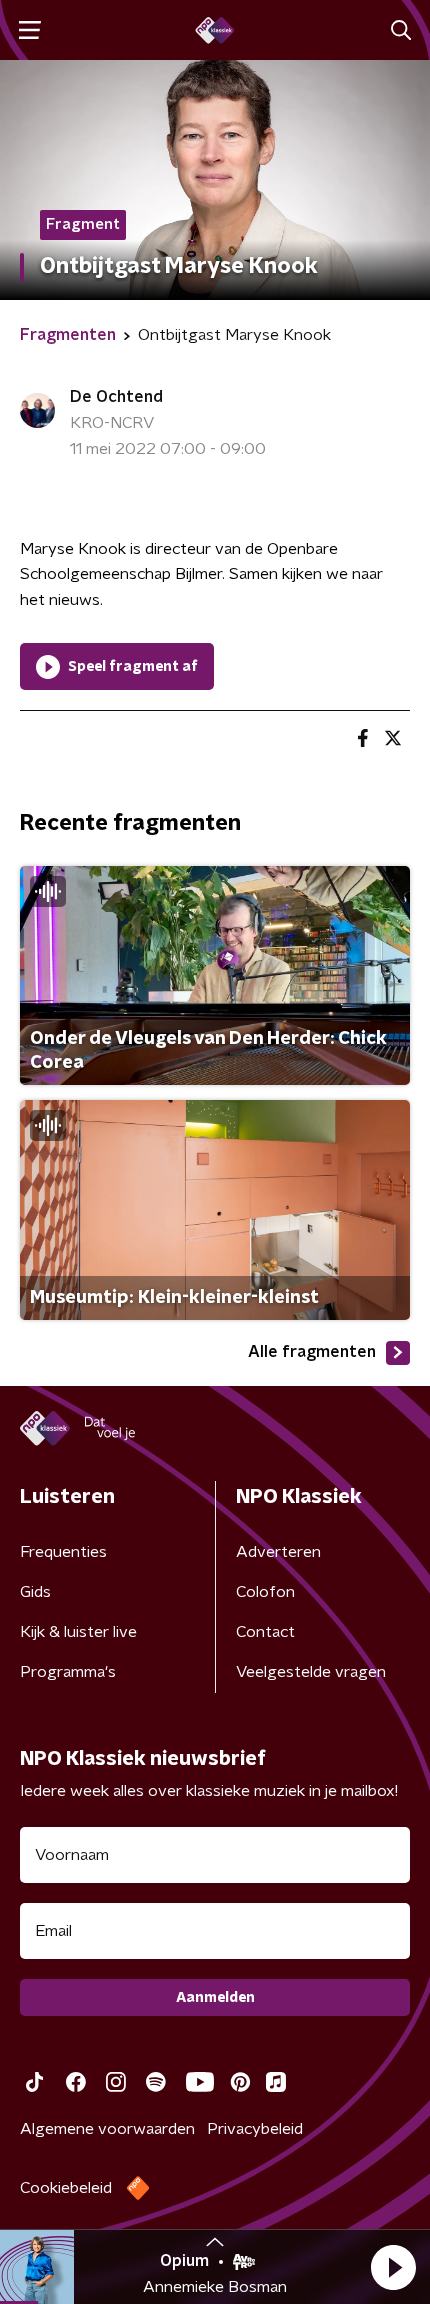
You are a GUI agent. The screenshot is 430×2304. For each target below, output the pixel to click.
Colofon (265, 1592)
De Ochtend (116, 397)
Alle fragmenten (312, 1352)
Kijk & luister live (78, 1632)
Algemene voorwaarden (107, 2129)
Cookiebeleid (66, 2188)
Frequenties (63, 1552)
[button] (393, 2267)
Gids (35, 1592)
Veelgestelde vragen (311, 1672)
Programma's (68, 1672)
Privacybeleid (255, 2129)
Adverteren (278, 1552)
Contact (265, 1632)
